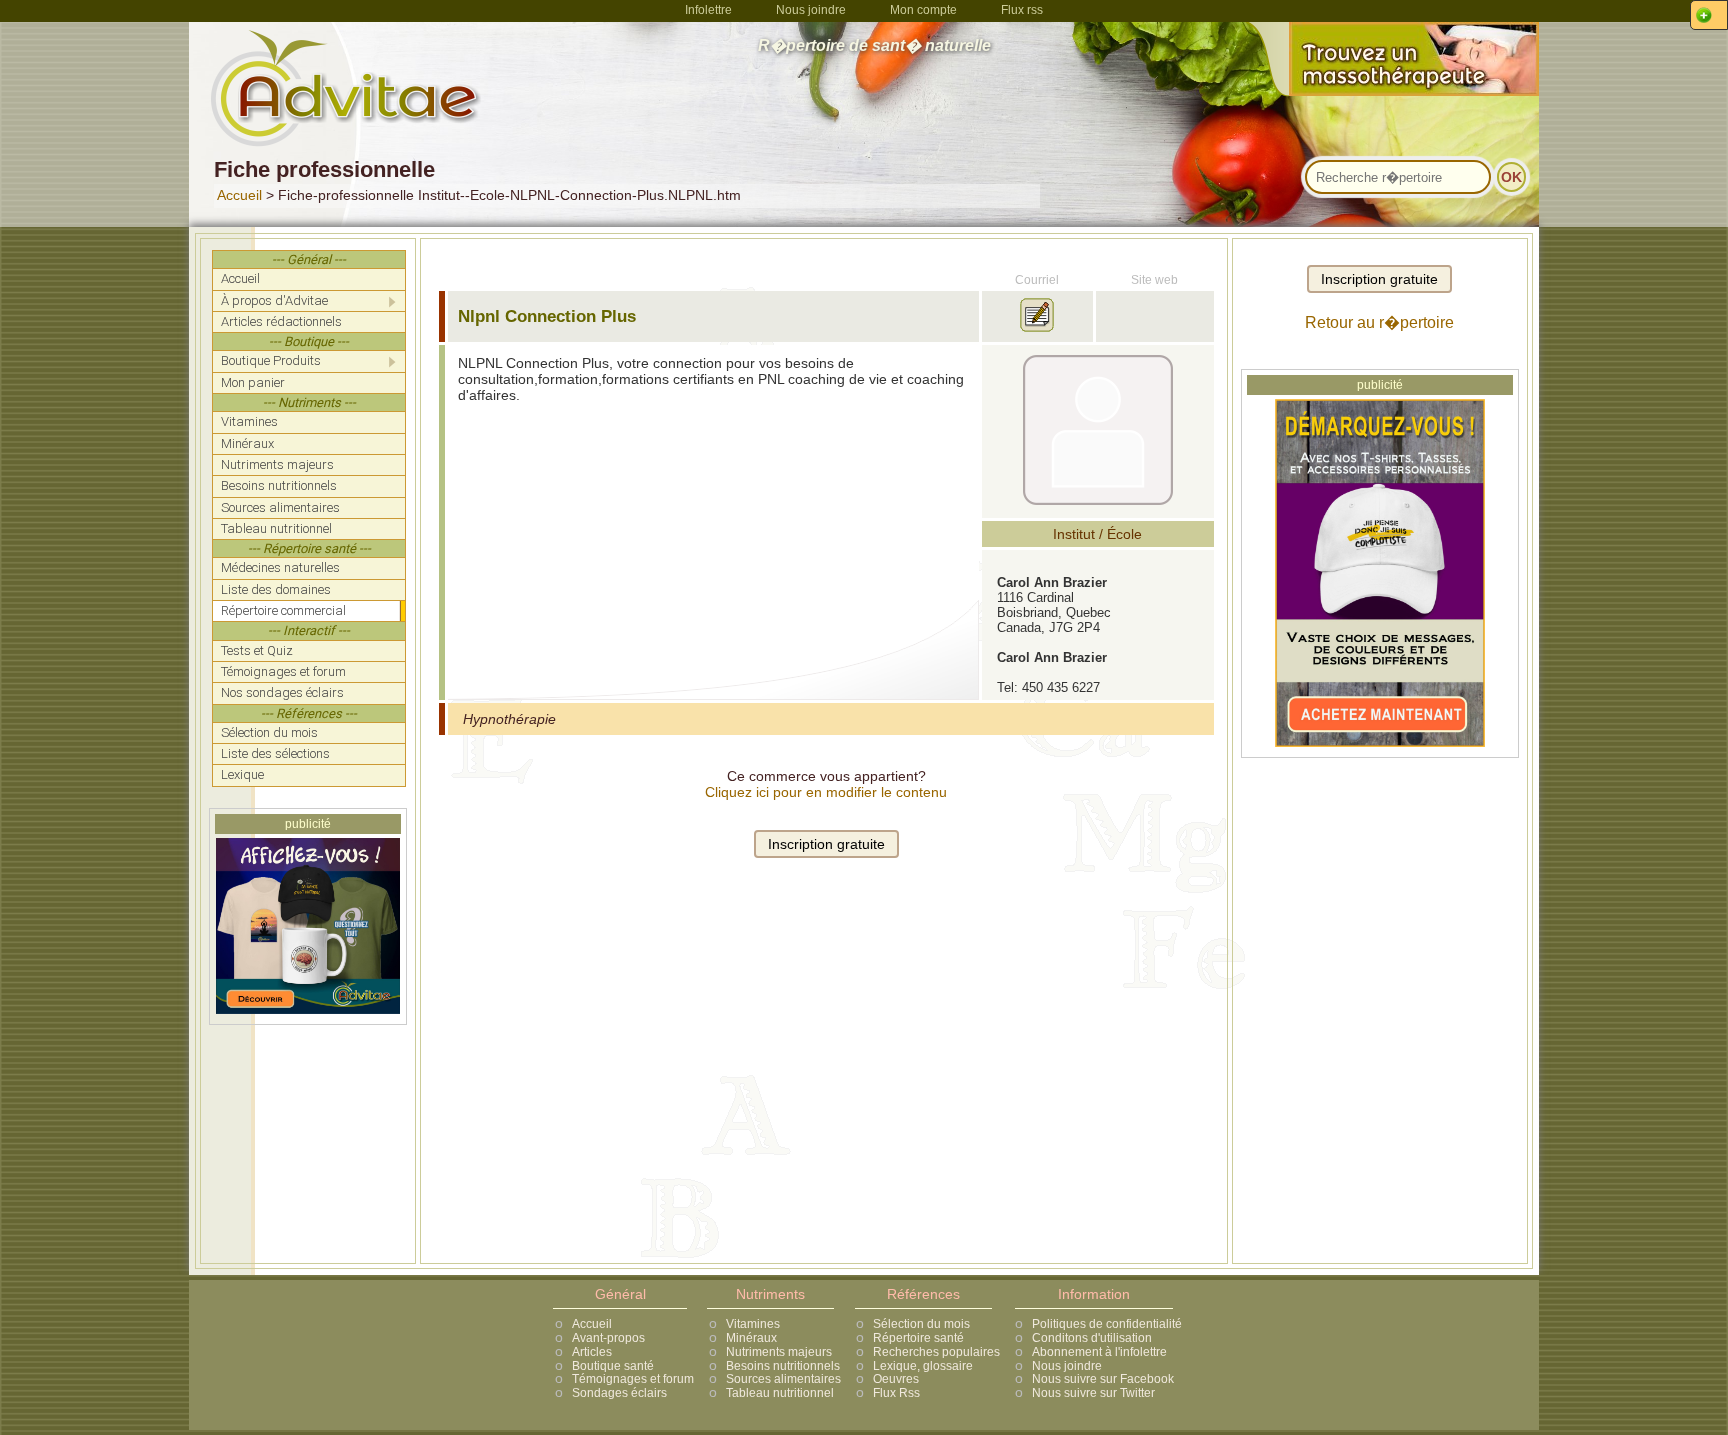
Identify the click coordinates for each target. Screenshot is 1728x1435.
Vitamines (753, 1324)
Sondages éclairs (619, 1393)
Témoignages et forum (633, 1379)
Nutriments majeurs (779, 1352)
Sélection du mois (921, 1324)
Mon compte (923, 10)
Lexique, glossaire (923, 1366)
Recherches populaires (936, 1352)
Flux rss (1022, 10)
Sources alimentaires (783, 1379)
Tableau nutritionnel (780, 1393)
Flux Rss (896, 1393)
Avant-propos (608, 1338)
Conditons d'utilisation (1092, 1338)
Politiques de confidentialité (1107, 1324)
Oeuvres (896, 1379)
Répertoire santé (918, 1338)
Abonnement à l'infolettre (1099, 1352)
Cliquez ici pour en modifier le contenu (826, 792)
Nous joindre (811, 10)
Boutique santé (613, 1366)
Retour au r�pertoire (1379, 322)
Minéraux (751, 1338)
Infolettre (708, 10)
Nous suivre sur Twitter (1093, 1393)
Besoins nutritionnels (783, 1366)
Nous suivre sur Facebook (1103, 1379)
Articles (592, 1352)
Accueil (239, 195)
